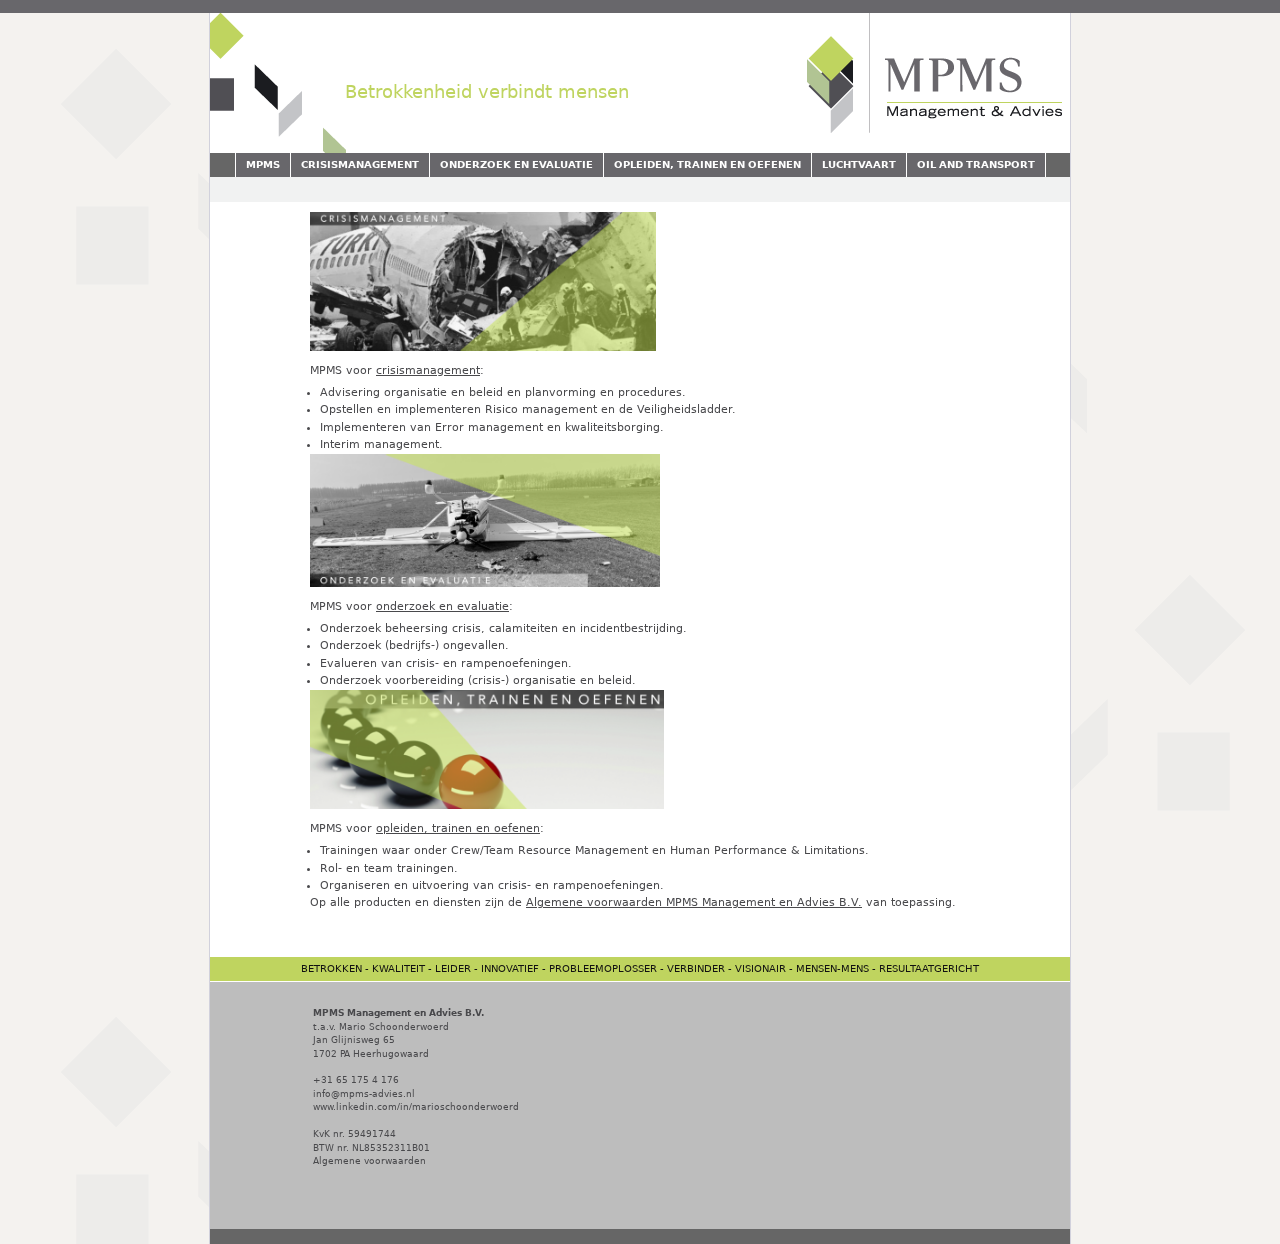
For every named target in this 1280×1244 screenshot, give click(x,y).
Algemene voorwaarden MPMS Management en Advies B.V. (694, 902)
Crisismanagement (360, 164)
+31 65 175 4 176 (356, 1080)
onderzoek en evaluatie (442, 606)
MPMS (263, 164)
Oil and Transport (976, 164)
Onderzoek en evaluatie (516, 164)
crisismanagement (428, 370)
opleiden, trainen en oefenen (458, 828)
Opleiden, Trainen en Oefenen (707, 164)
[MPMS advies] (931, 127)
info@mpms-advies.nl (364, 1094)
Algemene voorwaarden (369, 1161)
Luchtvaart (859, 164)
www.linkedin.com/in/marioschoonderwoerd (416, 1107)
